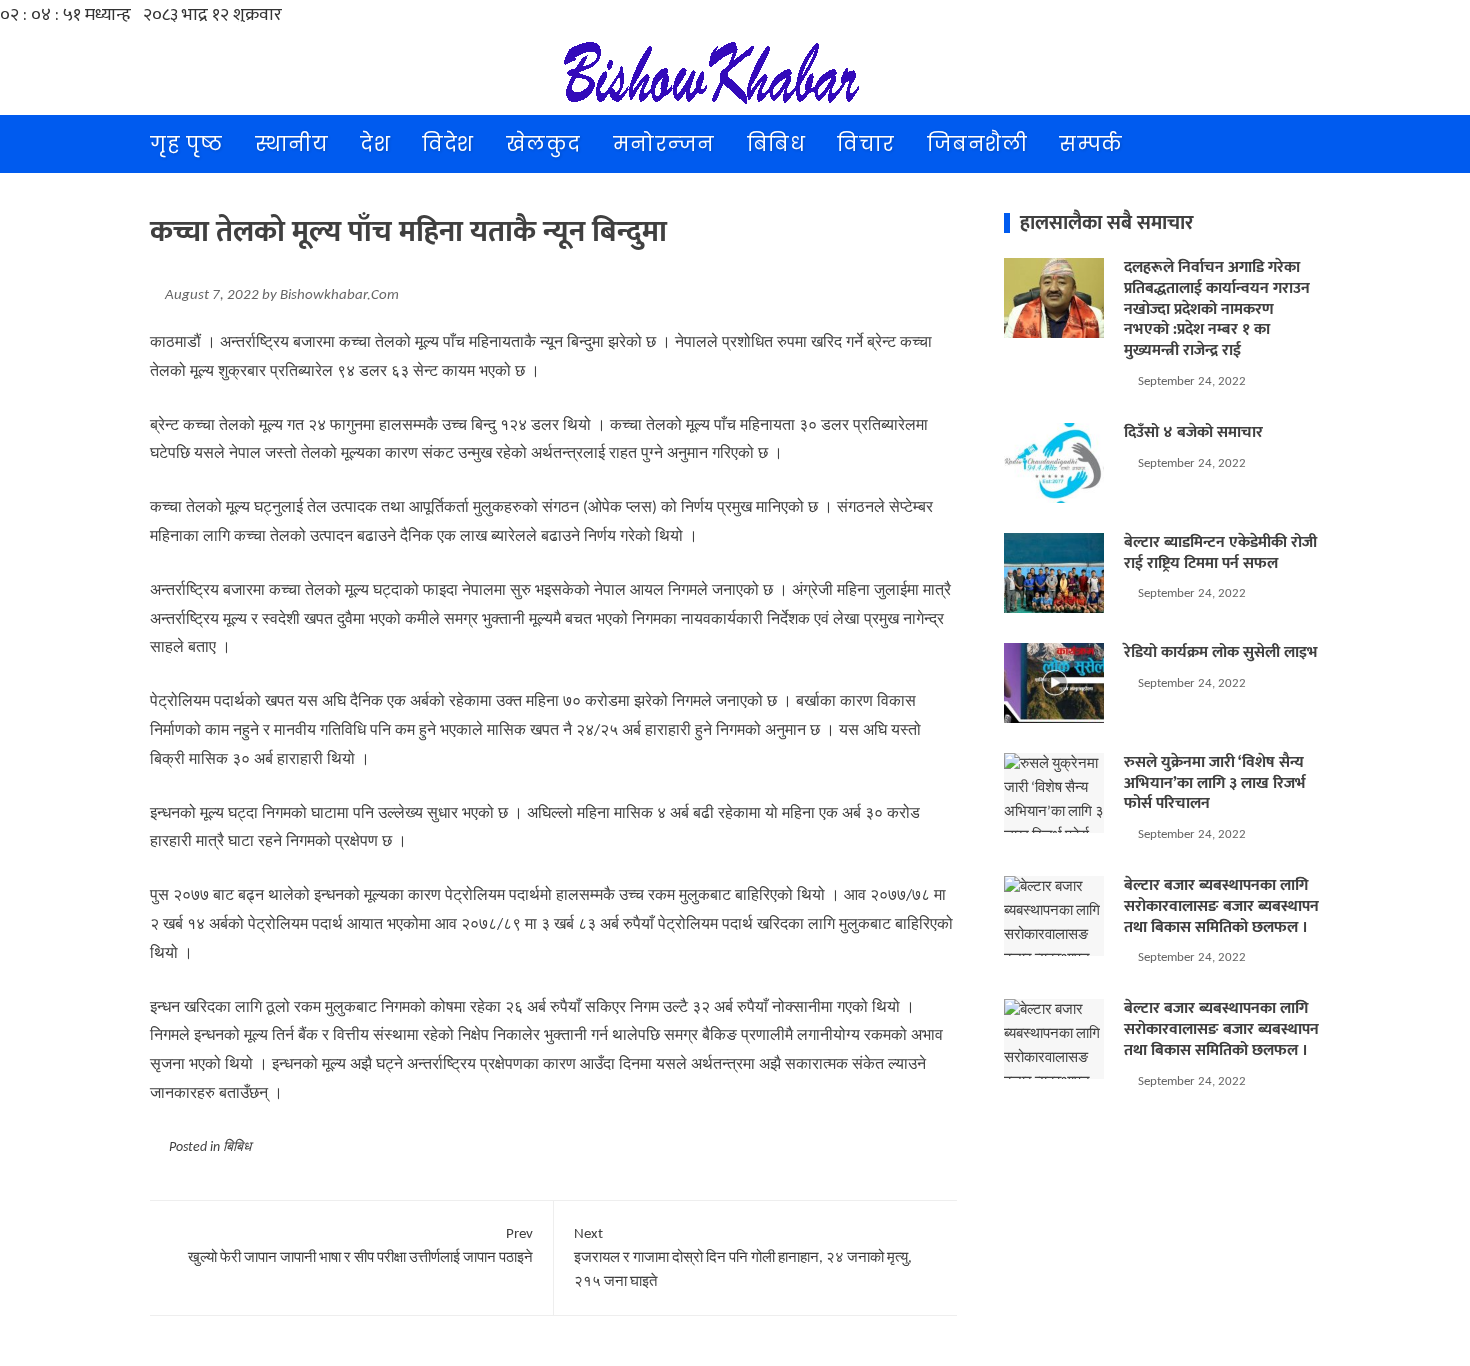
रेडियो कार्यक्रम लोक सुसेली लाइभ (1221, 652)
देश (375, 144)
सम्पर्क (1091, 144)
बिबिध (776, 144)
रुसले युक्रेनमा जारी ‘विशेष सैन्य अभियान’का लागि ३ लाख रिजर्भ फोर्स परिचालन (1215, 783)
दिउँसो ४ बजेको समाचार (1193, 432)
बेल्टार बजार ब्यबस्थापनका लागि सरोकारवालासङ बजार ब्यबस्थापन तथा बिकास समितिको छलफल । (1221, 906)
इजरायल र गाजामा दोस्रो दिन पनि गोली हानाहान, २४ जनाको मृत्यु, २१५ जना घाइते (743, 1258)
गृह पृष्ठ (186, 144)
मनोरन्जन (664, 144)
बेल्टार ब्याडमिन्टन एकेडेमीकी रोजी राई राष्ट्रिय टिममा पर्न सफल (1220, 553)
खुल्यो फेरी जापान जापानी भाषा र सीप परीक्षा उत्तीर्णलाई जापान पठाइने (360, 1246)
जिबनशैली (977, 144)
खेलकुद (543, 144)
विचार (866, 144)
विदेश (448, 144)
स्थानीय (292, 144)
